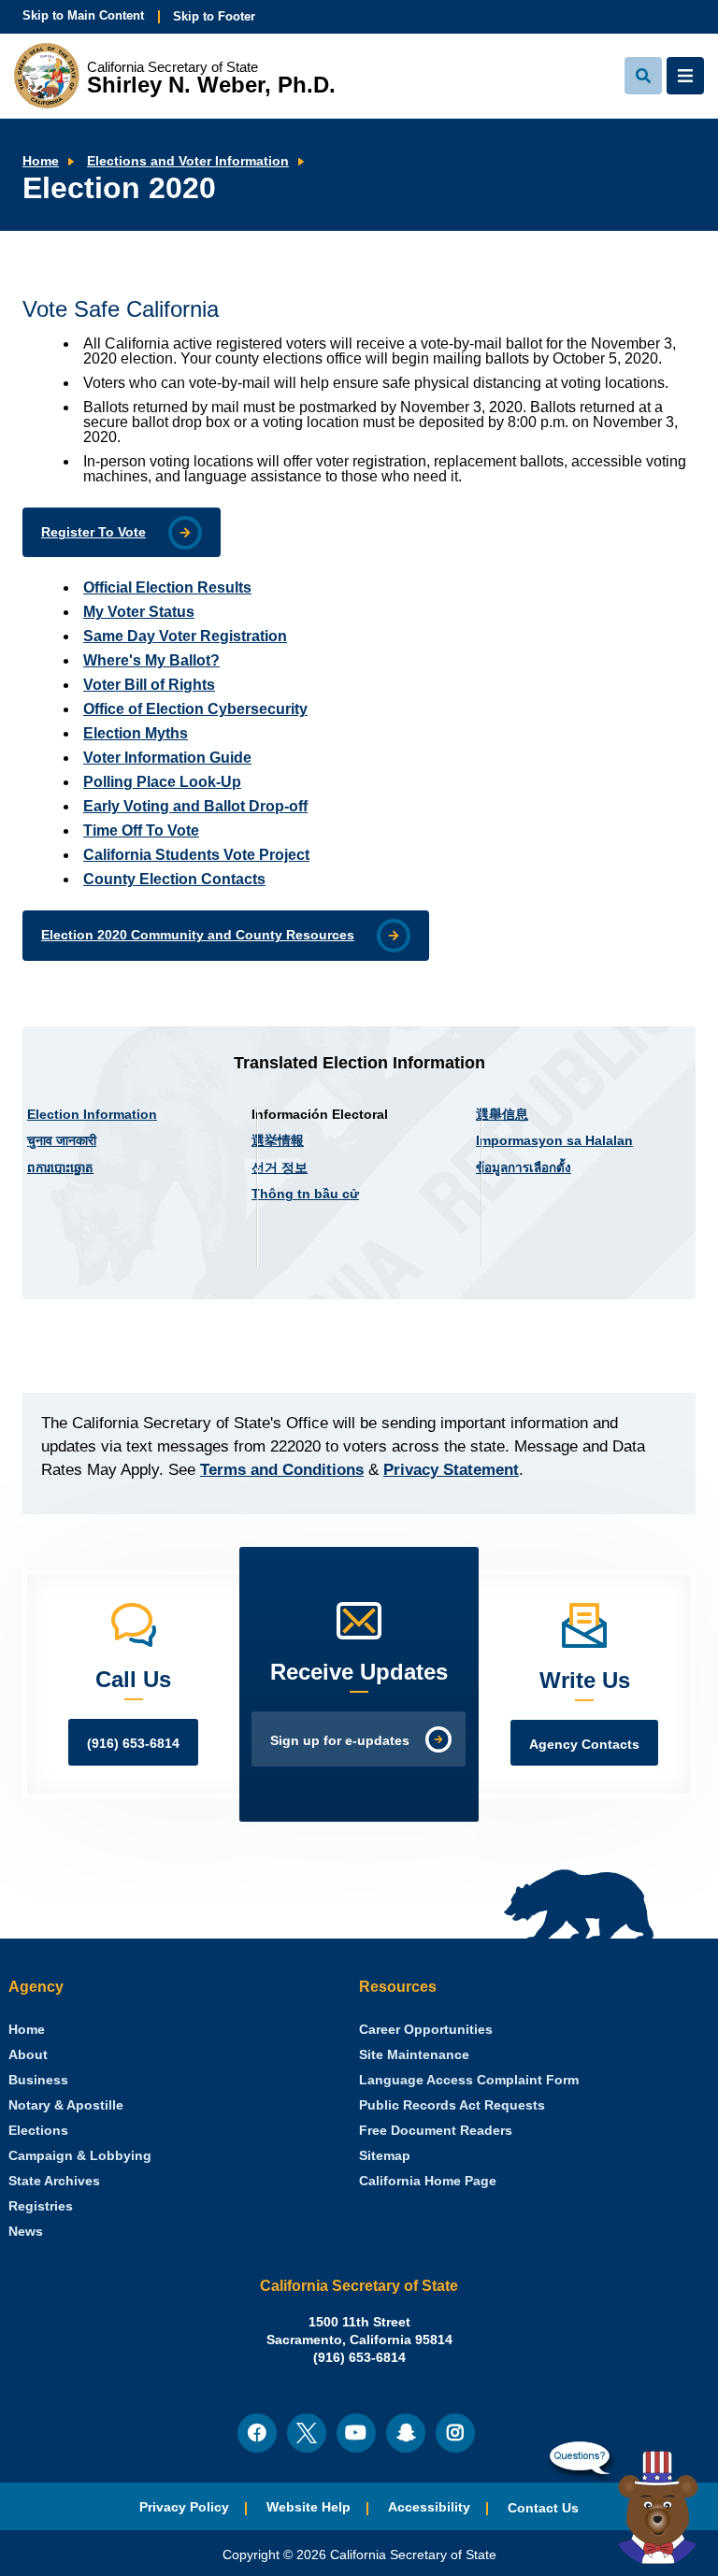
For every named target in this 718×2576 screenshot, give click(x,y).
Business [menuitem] (38, 2080)
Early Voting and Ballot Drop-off (195, 806)
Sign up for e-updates (340, 1741)
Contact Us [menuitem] (543, 2508)
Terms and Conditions (282, 1470)
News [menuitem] (26, 2232)
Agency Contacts (584, 1745)
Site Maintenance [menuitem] (414, 2055)
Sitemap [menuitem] (385, 2156)
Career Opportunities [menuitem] (426, 2030)
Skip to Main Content (83, 15)
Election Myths (136, 733)
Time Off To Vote (141, 830)
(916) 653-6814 (133, 1744)
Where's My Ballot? (151, 660)
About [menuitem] (28, 2055)
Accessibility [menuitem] (429, 2507)
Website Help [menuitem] (309, 2507)
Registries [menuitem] (41, 2206)
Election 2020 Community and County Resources (198, 935)
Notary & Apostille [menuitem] (66, 2105)
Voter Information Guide (167, 758)
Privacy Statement (451, 1470)
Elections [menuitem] (38, 2131)
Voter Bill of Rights (149, 685)
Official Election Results (167, 587)
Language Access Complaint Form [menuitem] (469, 2080)
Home (41, 161)
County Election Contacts (174, 879)
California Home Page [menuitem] (428, 2181)
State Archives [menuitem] (54, 2181)
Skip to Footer (214, 16)
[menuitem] (27, 2030)
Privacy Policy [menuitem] (184, 2507)
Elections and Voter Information (188, 161)
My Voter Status (139, 612)
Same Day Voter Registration (185, 636)
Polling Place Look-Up (162, 782)
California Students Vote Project (196, 855)
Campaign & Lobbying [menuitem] (80, 2156)
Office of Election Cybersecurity (195, 709)
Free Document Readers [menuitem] (436, 2131)
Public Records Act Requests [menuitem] (452, 2105)
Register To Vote (93, 532)
